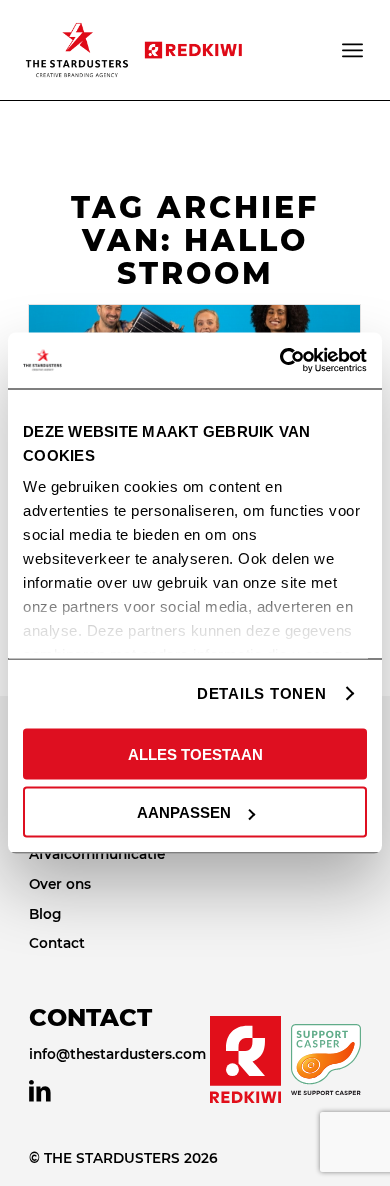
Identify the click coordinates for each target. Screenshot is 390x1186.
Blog (45, 914)
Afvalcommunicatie (97, 854)
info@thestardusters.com (117, 1054)
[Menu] (354, 50)
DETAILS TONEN (262, 693)
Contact (57, 943)
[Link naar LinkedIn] (40, 1091)
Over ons (60, 884)
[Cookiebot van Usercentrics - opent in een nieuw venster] (280, 361)
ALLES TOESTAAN (195, 753)
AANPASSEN (184, 812)
